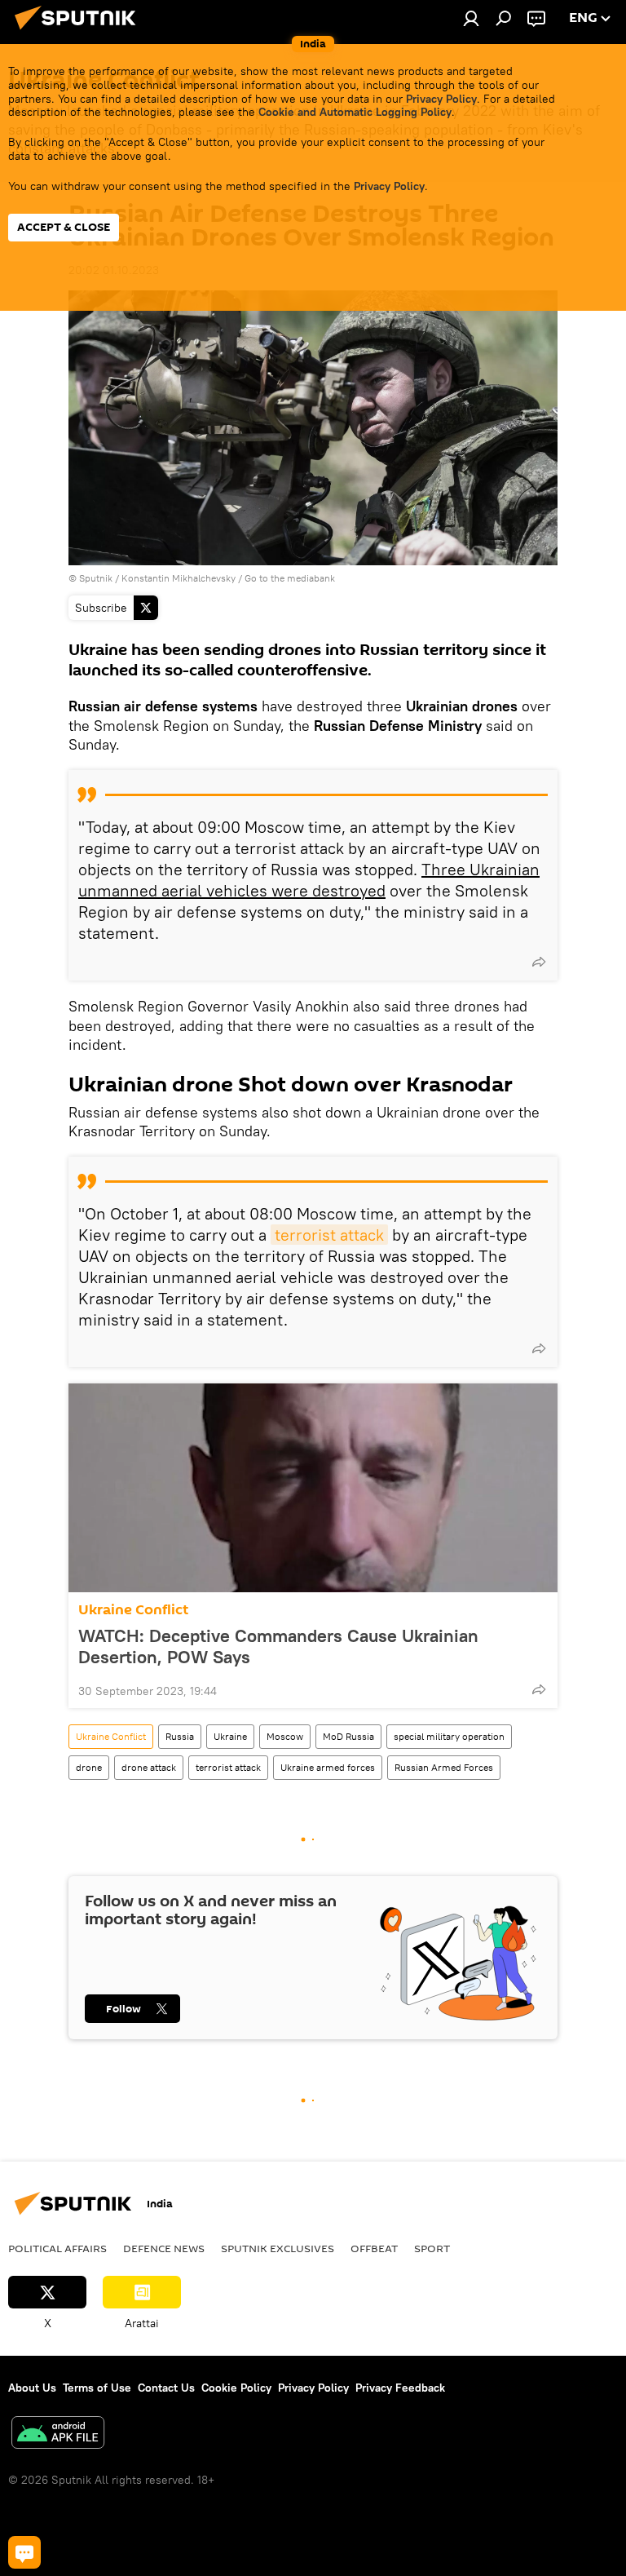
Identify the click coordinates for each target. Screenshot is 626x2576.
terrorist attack (329, 1235)
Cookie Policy (236, 2388)
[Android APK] (58, 2434)
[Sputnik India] (80, 32)
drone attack (149, 1767)
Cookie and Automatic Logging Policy (355, 112)
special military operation (449, 1736)
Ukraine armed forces (328, 1767)
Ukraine (230, 1736)
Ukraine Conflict (133, 1610)
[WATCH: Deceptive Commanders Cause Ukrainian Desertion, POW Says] (313, 1488)
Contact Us (166, 2388)
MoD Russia (348, 1736)
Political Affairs (57, 2248)
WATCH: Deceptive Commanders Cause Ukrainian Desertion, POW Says (278, 1646)
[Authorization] (471, 18)
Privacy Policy (441, 99)
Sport (432, 2248)
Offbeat (374, 2248)
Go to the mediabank (290, 578)
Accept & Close (64, 227)
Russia (180, 1736)
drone (89, 1767)
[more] (539, 962)
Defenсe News (164, 2248)
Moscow (285, 1736)
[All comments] (24, 2552)
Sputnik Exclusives (278, 2248)
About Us (32, 2388)
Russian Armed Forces (444, 1767)
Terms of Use (97, 2388)
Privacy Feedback (400, 2388)
